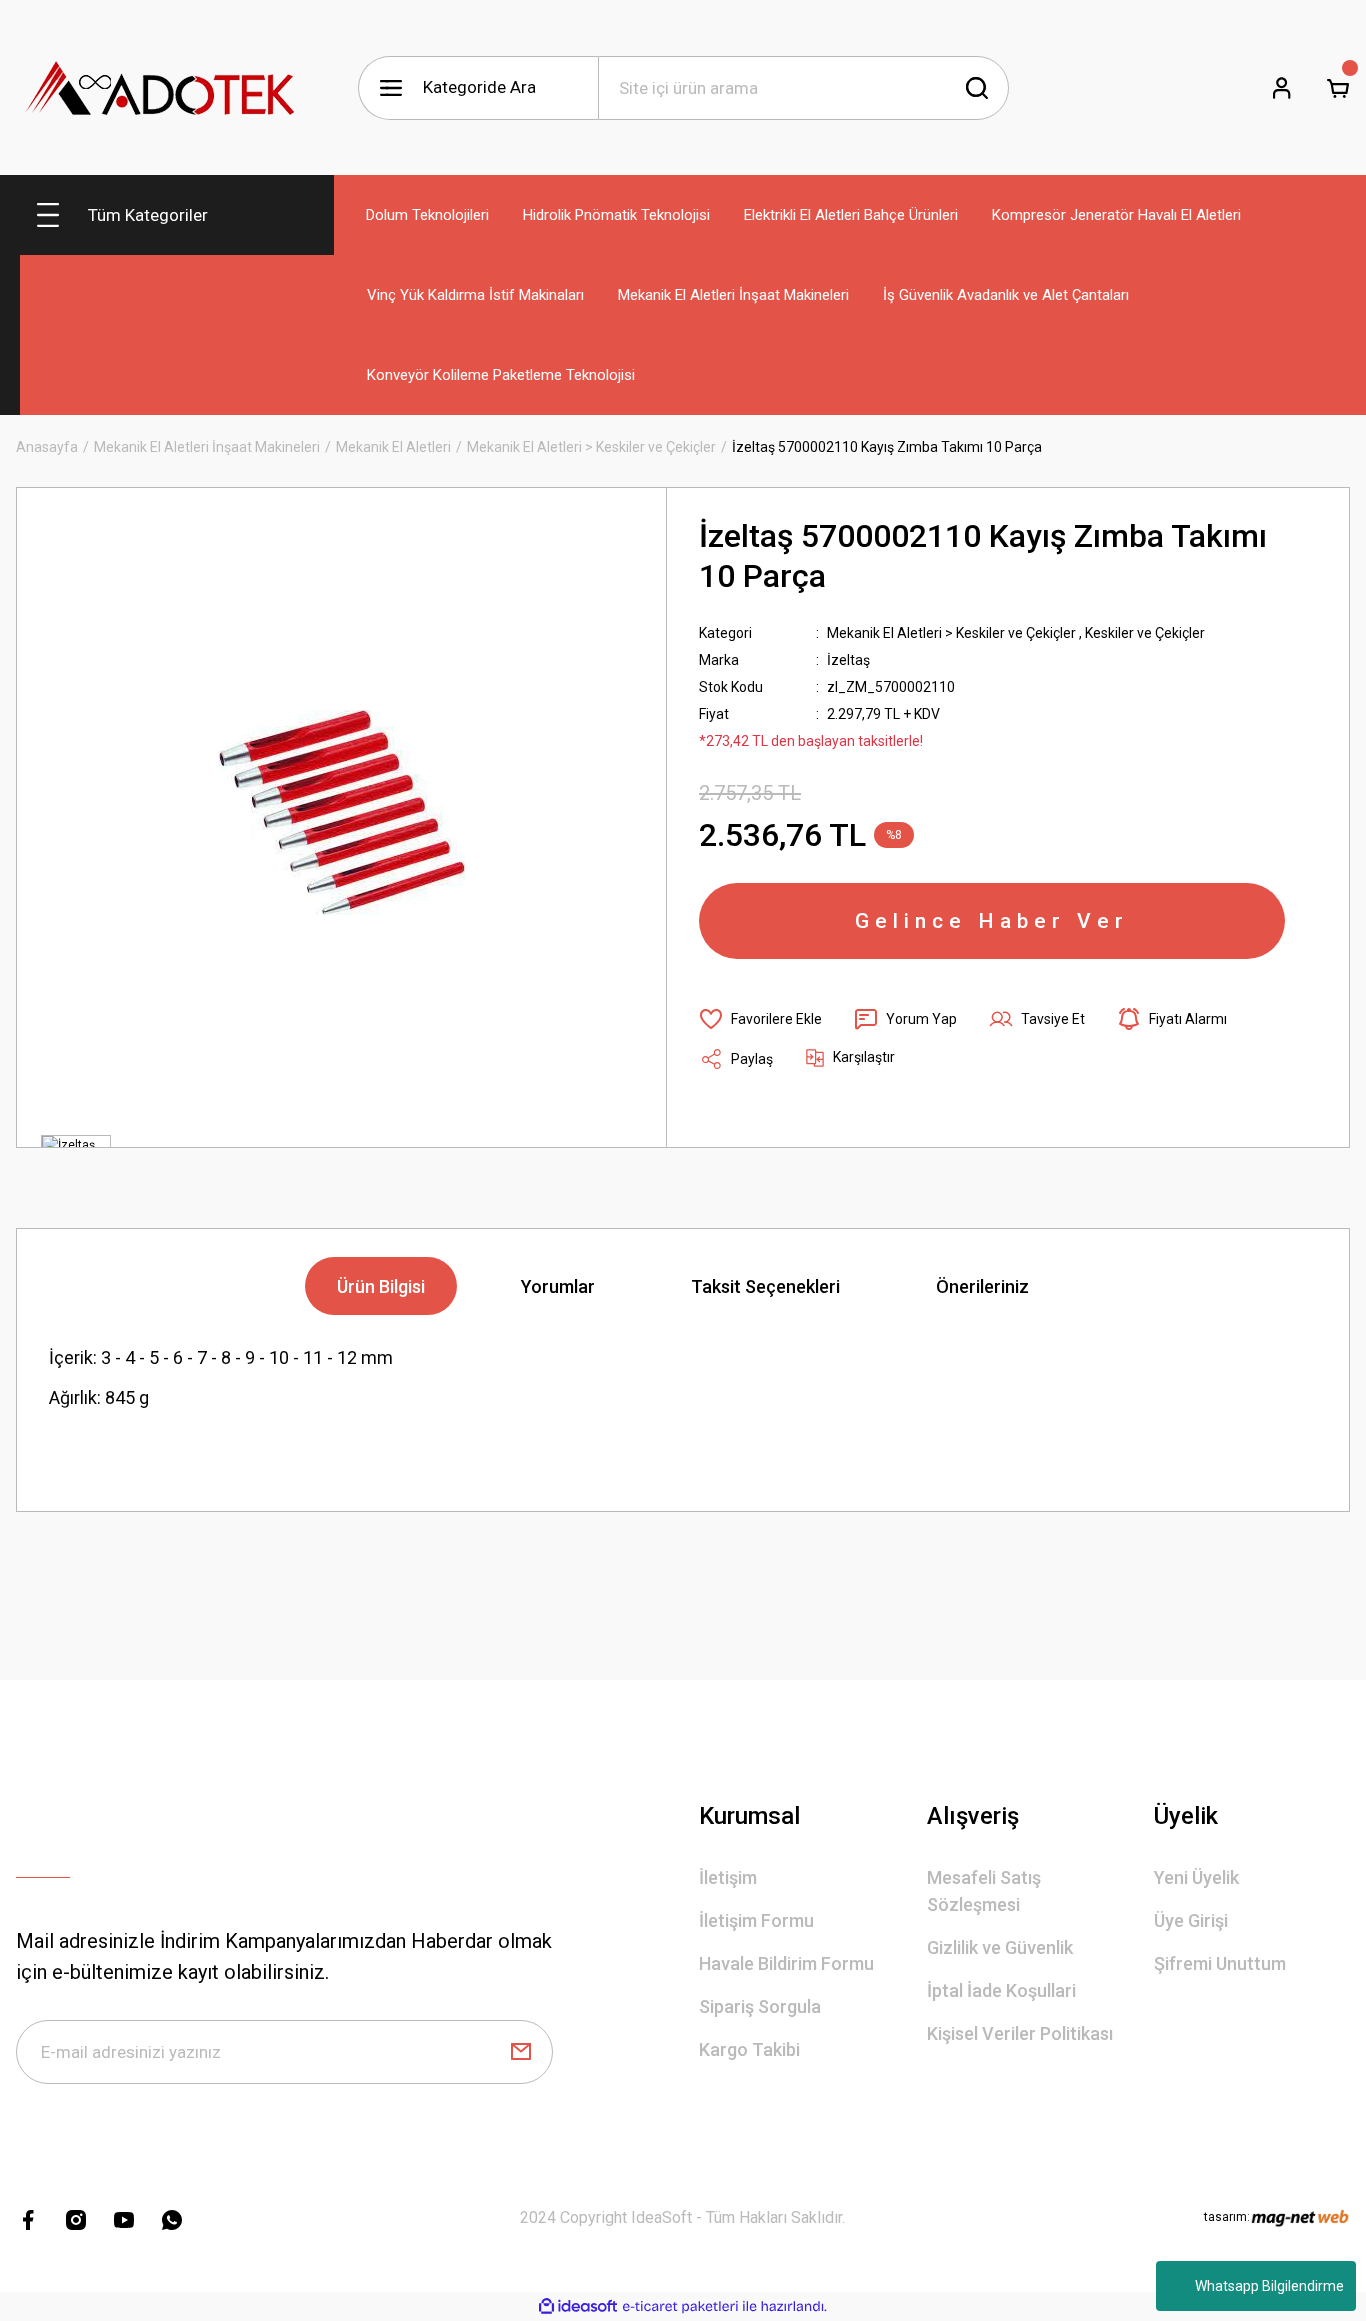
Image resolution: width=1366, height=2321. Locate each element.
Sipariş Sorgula (760, 2006)
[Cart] (1338, 88)
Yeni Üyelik (1196, 1877)
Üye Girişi (1191, 1920)
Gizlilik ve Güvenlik (1000, 1947)
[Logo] (161, 87)
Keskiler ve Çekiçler (1145, 633)
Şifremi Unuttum (1220, 1963)
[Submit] (521, 2052)
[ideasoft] (578, 2306)
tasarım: (1227, 2217)
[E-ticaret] (680, 2307)
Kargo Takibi (749, 2049)
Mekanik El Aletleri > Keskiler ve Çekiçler (951, 633)
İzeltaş (848, 660)
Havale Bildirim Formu (786, 1963)
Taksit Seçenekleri (765, 1286)
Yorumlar (558, 1286)
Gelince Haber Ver (992, 921)
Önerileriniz (982, 1286)
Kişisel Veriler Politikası (1020, 2033)
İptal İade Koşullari (1001, 1990)
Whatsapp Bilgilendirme (1269, 2286)
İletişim (728, 1877)
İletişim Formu (756, 1920)
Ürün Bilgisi (381, 1286)
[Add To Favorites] (760, 1019)
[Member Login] (1282, 88)
